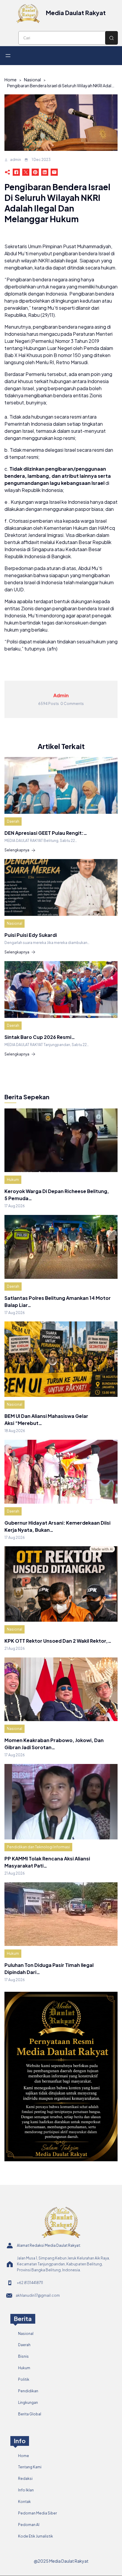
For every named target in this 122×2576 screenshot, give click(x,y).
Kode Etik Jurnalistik (36, 2536)
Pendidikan (28, 2391)
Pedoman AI (29, 2525)
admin (16, 160)
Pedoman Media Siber (37, 2513)
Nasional (32, 80)
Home (11, 80)
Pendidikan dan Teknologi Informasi (38, 1847)
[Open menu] (8, 56)
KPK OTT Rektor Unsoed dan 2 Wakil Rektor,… (58, 1641)
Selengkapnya (17, 850)
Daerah (13, 821)
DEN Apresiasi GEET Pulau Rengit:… (46, 833)
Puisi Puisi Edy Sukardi (31, 935)
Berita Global (30, 2414)
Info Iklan (26, 2490)
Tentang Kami (30, 2467)
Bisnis (23, 2356)
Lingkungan (28, 2403)
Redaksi (25, 2479)
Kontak (24, 2502)
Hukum (13, 1180)
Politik (24, 2379)
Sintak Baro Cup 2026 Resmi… (40, 1037)
